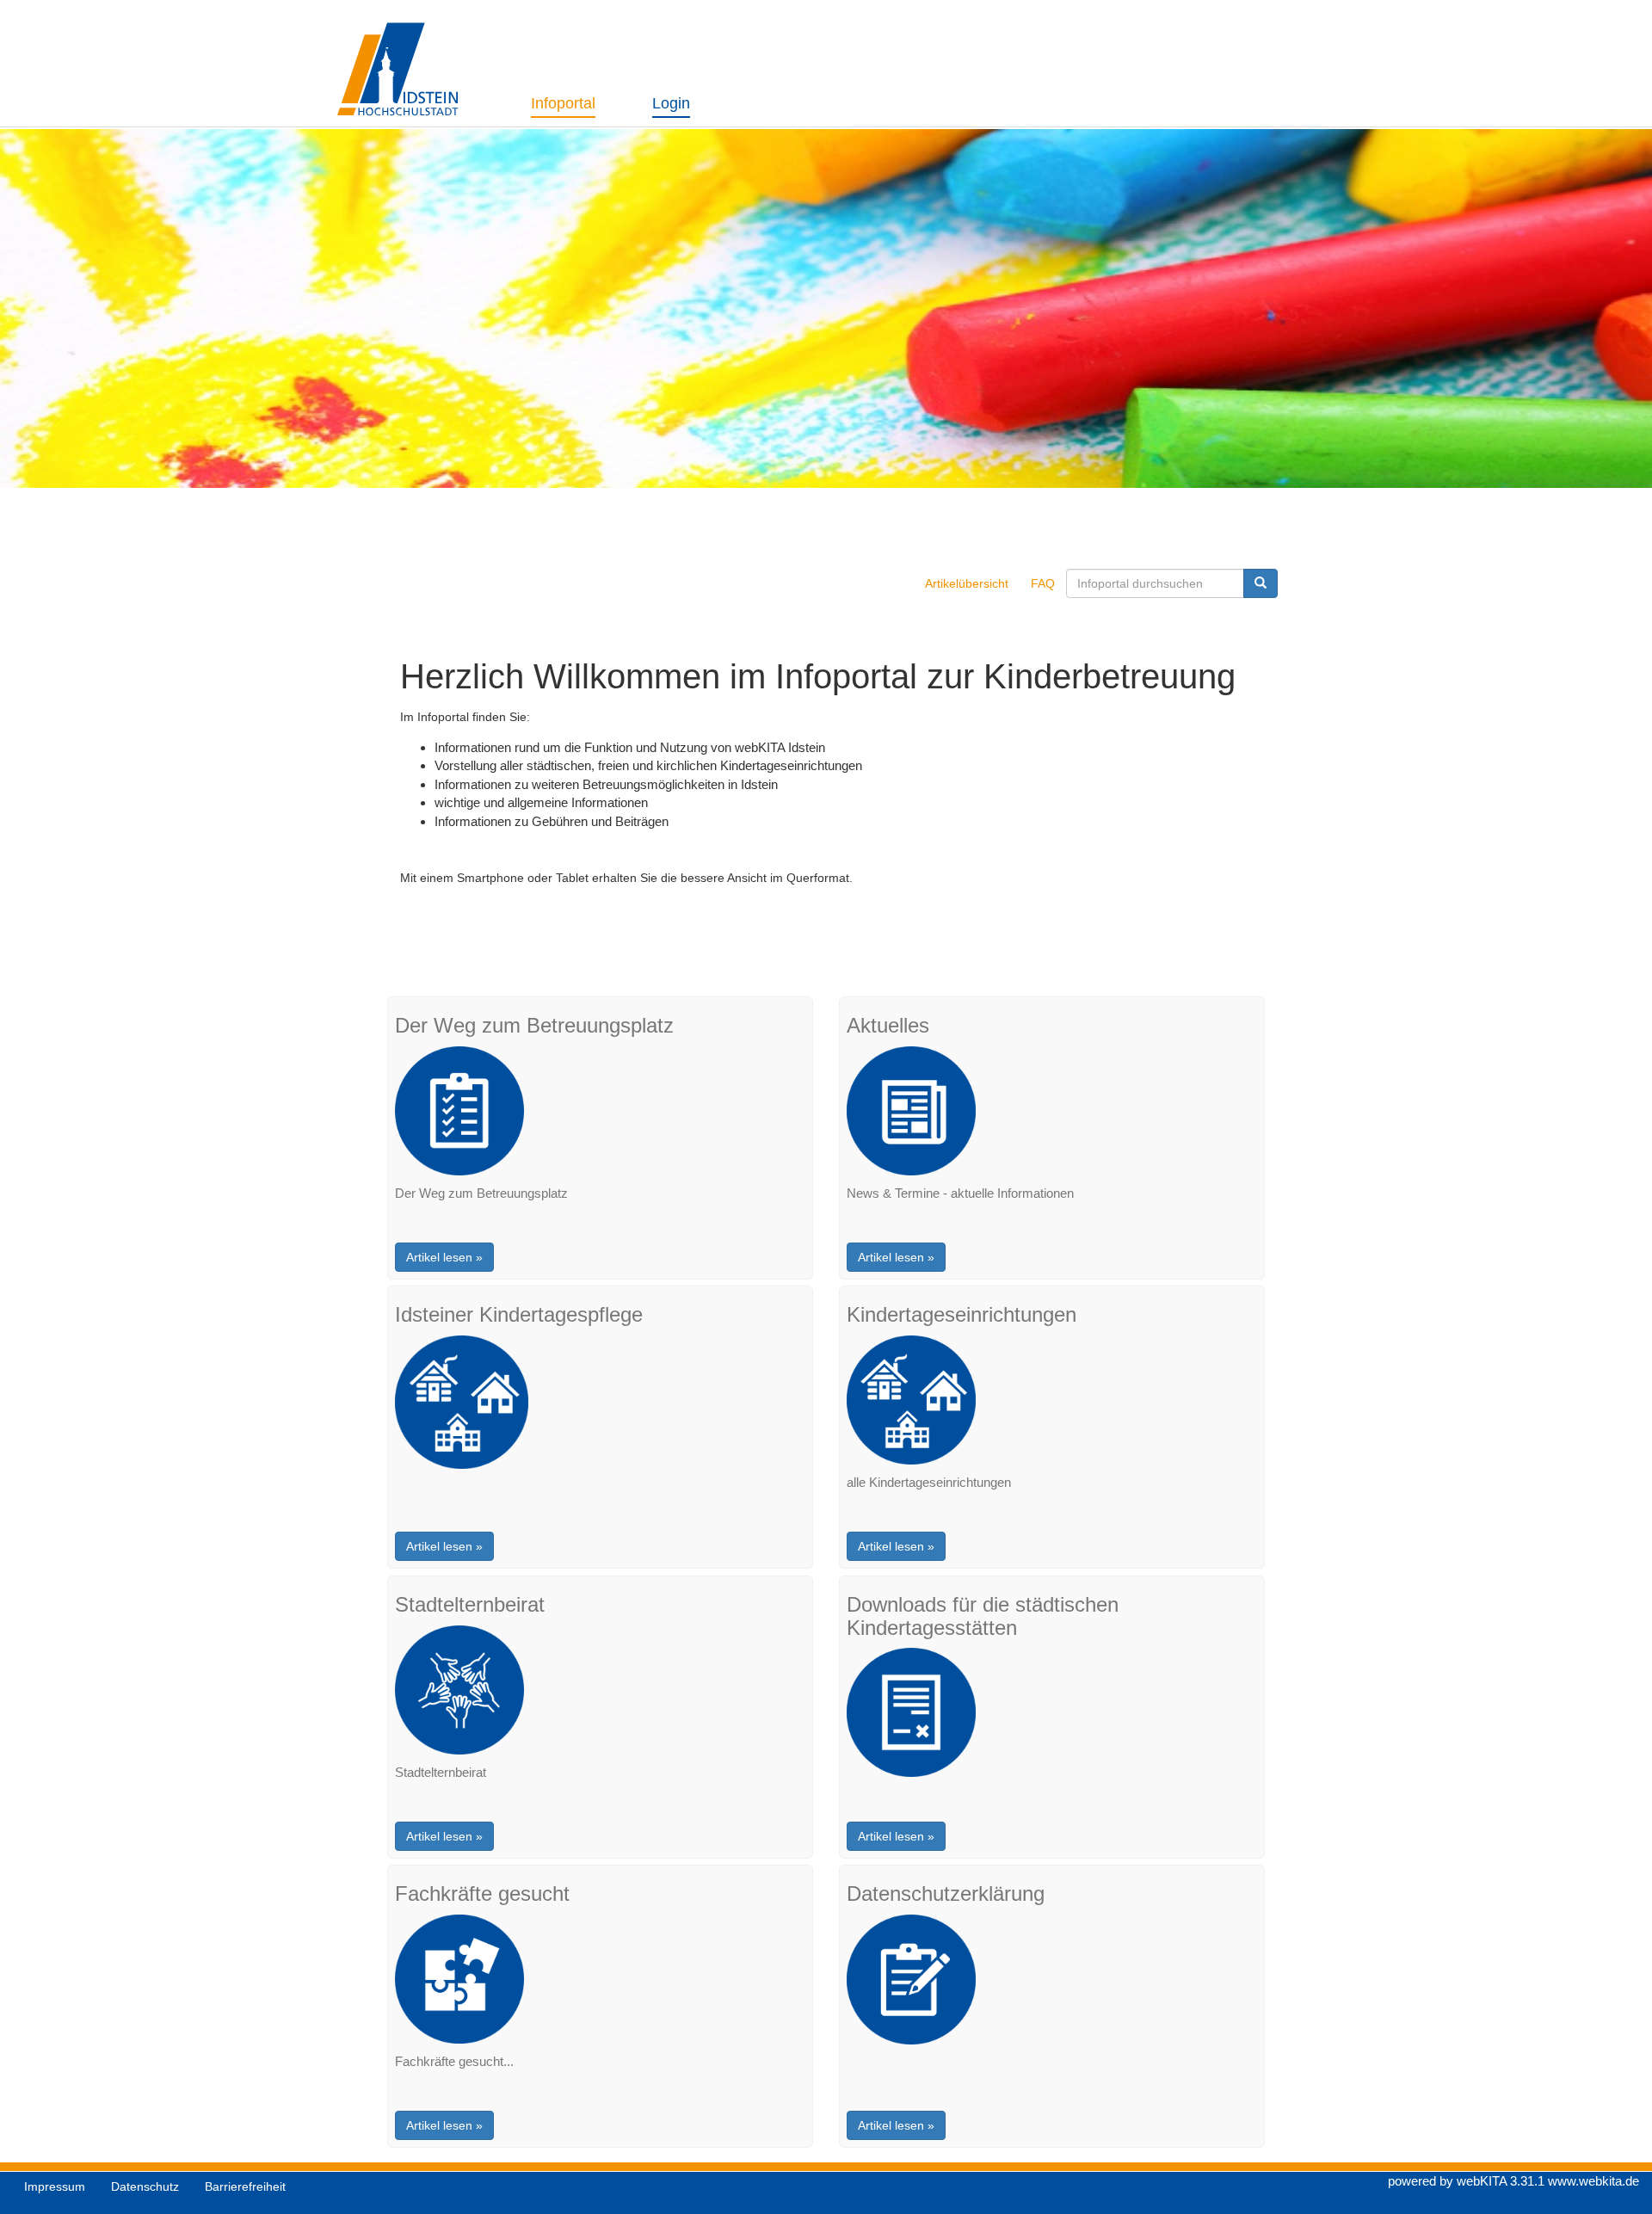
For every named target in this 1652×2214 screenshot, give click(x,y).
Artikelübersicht (967, 583)
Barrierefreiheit (245, 2186)
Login (671, 103)
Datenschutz (145, 2186)
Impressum (55, 2186)
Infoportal (563, 103)
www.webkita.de (1593, 2181)
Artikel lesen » (444, 1257)
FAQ (1043, 583)
